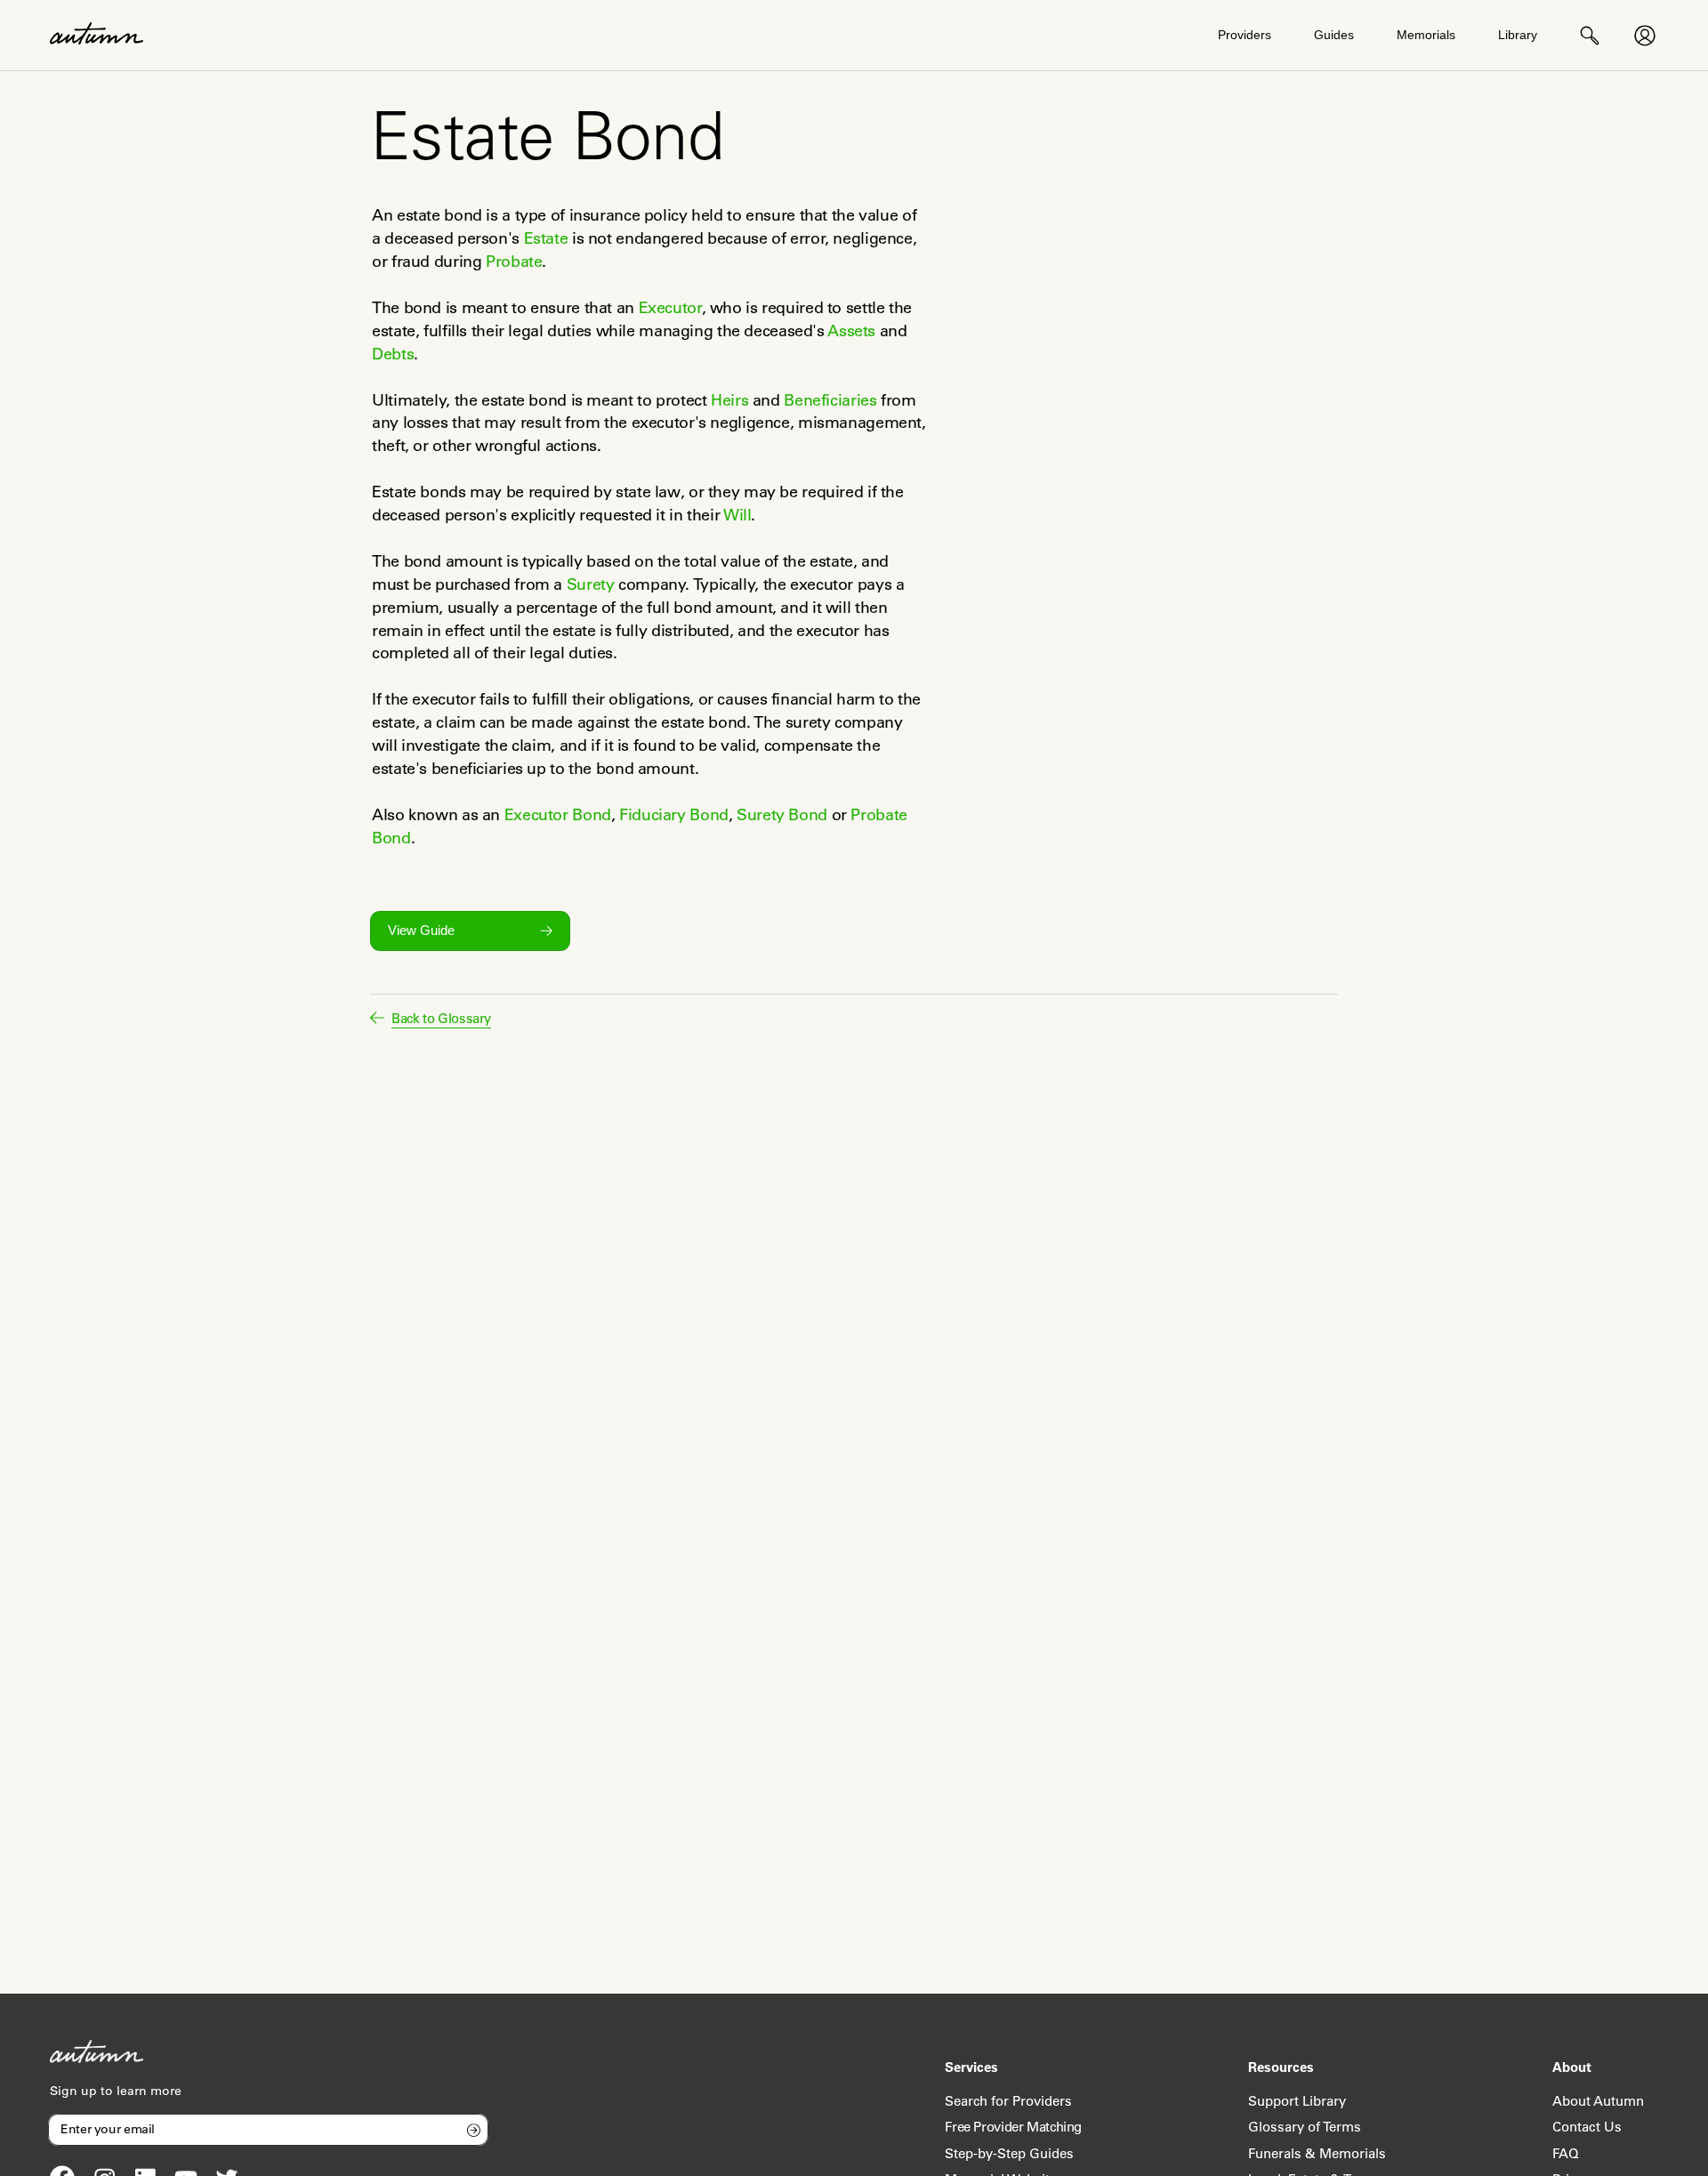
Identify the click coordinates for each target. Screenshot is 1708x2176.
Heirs (729, 400)
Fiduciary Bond (674, 815)
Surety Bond (782, 815)
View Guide (421, 930)
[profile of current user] (1645, 36)
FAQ (1566, 2153)
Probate (514, 262)
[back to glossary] (377, 1018)
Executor (670, 308)
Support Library (1297, 2101)
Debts (393, 354)
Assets (851, 331)
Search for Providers (1008, 2101)
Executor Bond (558, 815)
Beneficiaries (830, 400)
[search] (1590, 36)
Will (737, 515)
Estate (546, 238)
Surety (591, 584)
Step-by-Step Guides (1009, 2153)
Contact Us (1587, 2127)
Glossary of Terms (1305, 2127)
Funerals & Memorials (1317, 2153)
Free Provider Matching (1013, 2127)
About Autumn (1598, 2101)
